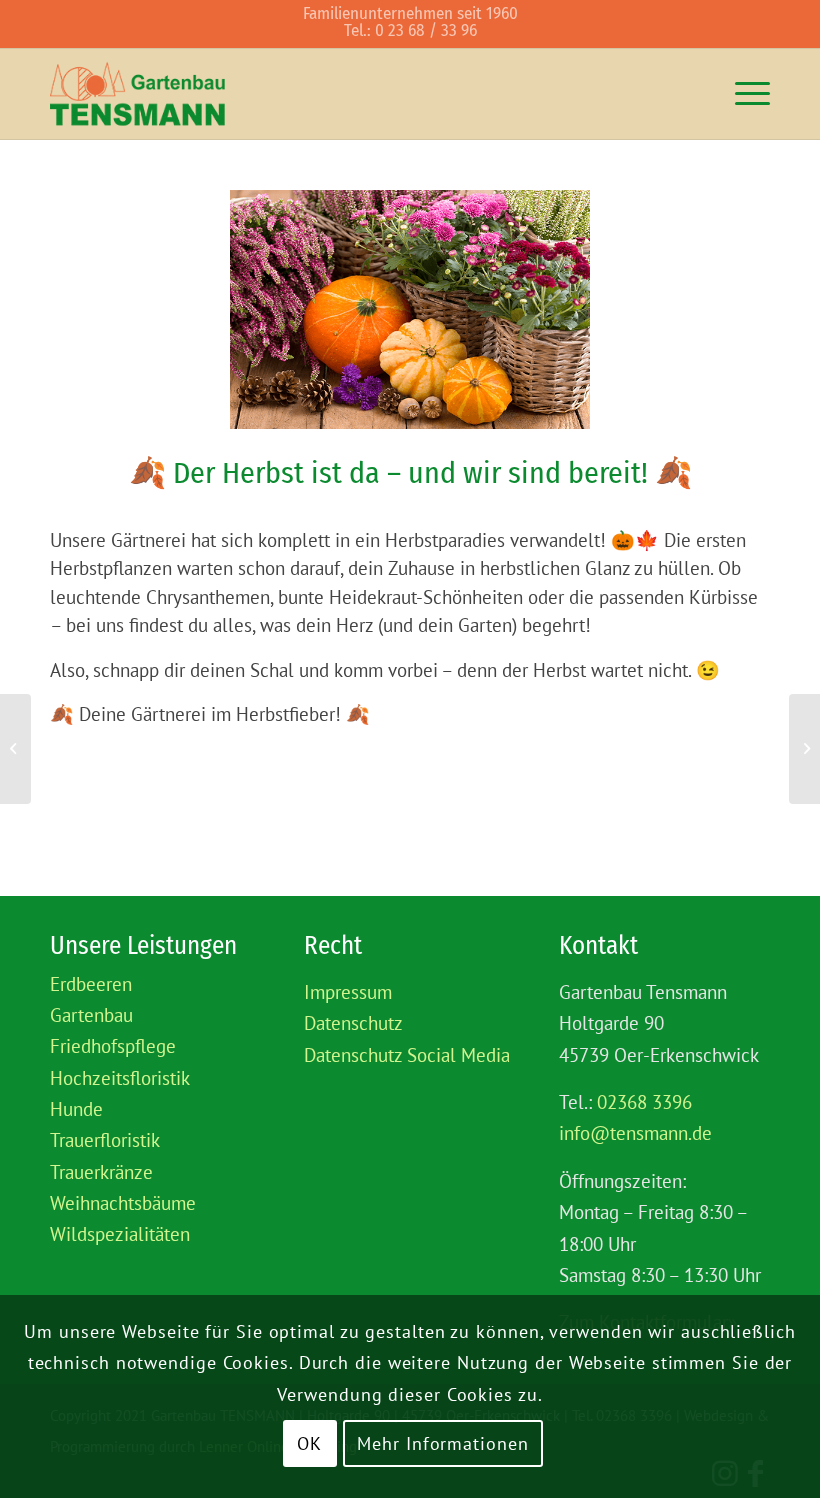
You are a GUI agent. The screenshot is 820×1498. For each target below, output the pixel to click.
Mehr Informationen (442, 1443)
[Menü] (742, 94)
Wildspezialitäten (120, 1234)
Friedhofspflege (113, 1046)
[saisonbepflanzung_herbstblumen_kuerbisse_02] (410, 309)
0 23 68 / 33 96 (426, 30)
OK (309, 1443)
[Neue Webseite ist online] (15, 749)
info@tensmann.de (635, 1133)
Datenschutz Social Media (407, 1055)
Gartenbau (91, 1015)
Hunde (76, 1109)
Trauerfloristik (105, 1140)
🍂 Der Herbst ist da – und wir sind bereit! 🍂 (410, 473)
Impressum (348, 992)
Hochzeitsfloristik (120, 1078)
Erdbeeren (91, 984)
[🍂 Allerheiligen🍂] (804, 749)
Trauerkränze (101, 1172)
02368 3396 (644, 1102)
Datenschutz (353, 1023)
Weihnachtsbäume (123, 1203)
